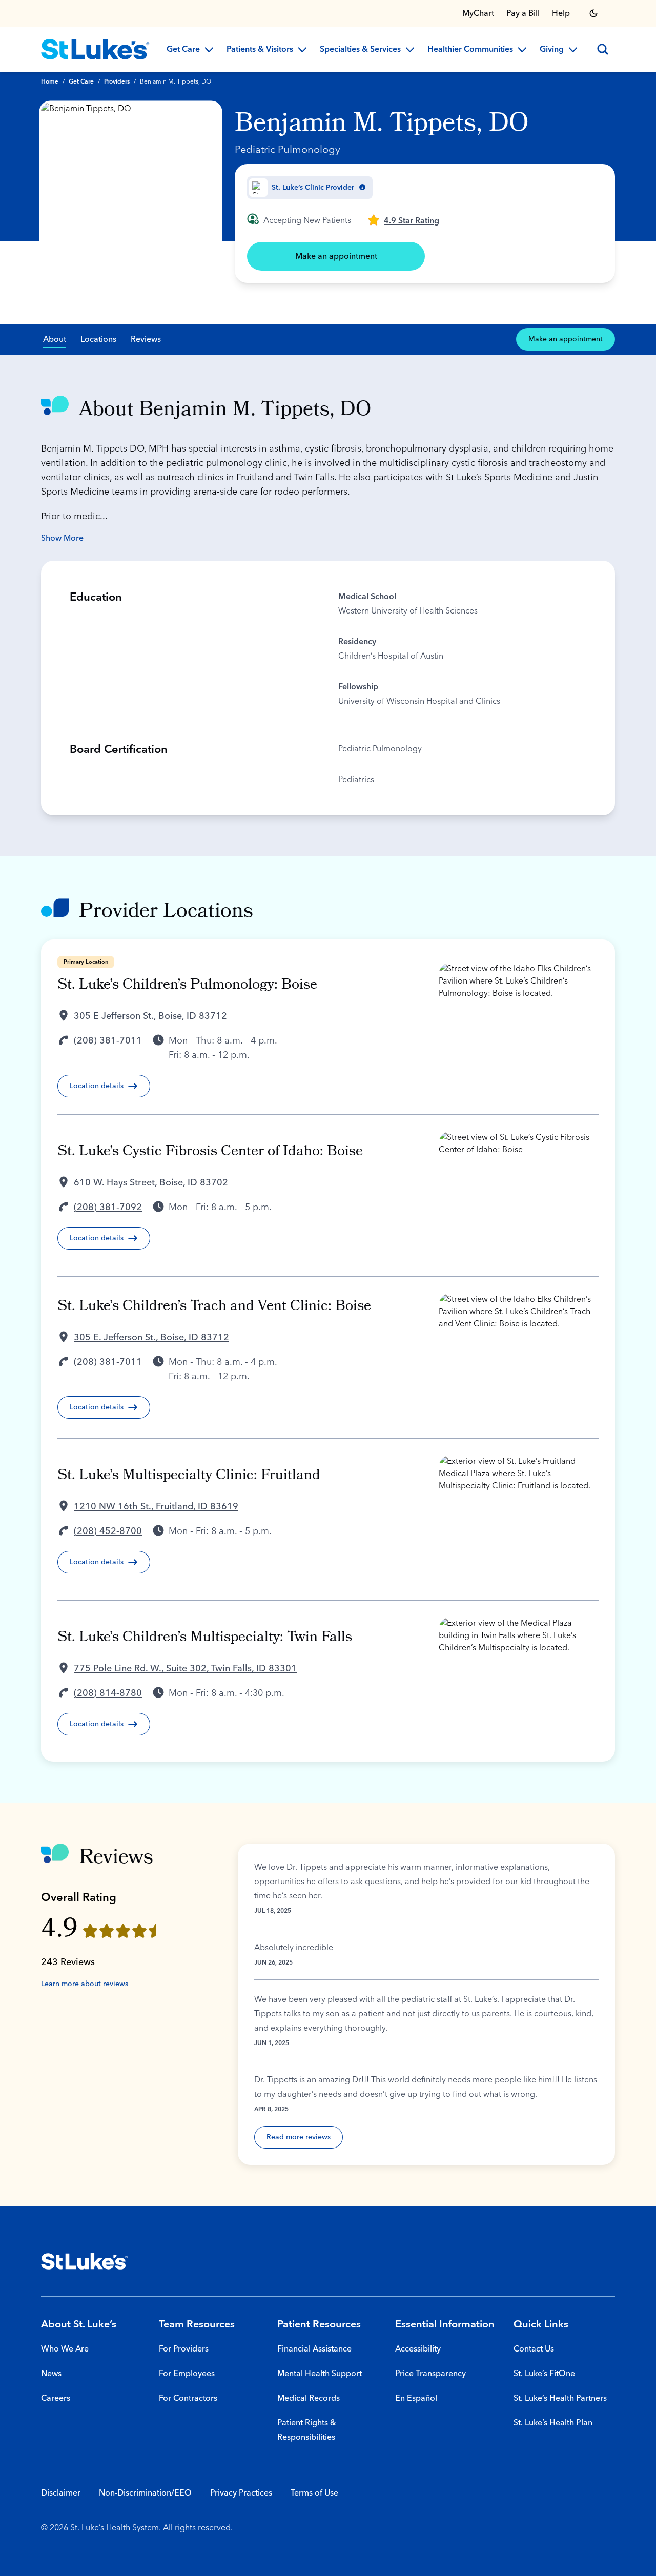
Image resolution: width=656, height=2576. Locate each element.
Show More (62, 538)
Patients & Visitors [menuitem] (260, 50)
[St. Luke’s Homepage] (85, 2261)
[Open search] (603, 49)
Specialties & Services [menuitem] (360, 50)
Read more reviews (299, 2137)
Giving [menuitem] (552, 50)
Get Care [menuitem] (183, 50)
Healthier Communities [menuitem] (470, 50)
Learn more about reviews (85, 1984)
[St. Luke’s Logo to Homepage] (95, 49)
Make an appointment (336, 256)
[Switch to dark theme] (593, 13)
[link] (403, 220)
